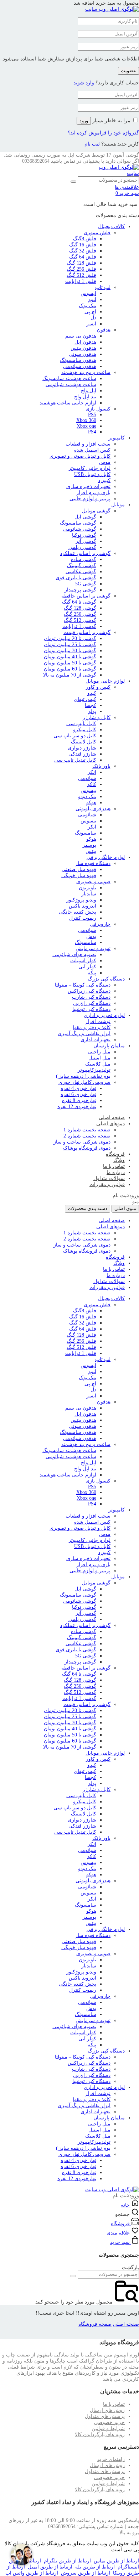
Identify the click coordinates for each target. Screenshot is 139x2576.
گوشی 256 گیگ (80, 614)
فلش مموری (97, 233)
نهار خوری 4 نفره (78, 1088)
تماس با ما (114, 1166)
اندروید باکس (83, 906)
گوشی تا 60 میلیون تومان (70, 669)
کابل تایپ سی (81, 724)
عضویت (128, 71)
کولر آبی (87, 967)
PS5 (92, 415)
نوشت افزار (98, 1021)
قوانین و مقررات (107, 1184)
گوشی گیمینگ (82, 566)
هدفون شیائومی (80, 366)
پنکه (92, 973)
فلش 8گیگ (85, 239)
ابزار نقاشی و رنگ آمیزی (84, 1034)
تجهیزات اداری (96, 1040)
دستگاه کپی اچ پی (92, 1003)
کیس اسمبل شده (92, 450)
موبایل (118, 505)
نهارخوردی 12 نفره (77, 1107)
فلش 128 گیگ (81, 263)
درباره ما (116, 1172)
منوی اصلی (125, 1208)
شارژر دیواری (82, 748)
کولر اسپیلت (83, 961)
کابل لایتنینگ (84, 742)
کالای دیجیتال (111, 227)
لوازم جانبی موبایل (105, 681)
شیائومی (87, 778)
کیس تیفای (85, 699)
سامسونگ (86, 833)
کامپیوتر (117, 438)
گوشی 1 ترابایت (79, 626)
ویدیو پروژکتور (81, 900)
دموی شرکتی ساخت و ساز (82, 1142)
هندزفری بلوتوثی (93, 809)
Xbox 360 (86, 420)
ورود (84, 121)
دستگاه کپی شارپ (91, 997)
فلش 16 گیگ (83, 245)
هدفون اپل (85, 342)
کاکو (92, 784)
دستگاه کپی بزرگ (106, 979)
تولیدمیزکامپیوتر (94, 1070)
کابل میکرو (85, 730)
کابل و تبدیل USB (92, 474)
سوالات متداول (109, 1178)
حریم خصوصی (109, 2422)
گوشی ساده (84, 559)
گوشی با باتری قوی (76, 578)
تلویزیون (87, 888)
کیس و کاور (98, 687)
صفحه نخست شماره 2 (87, 1136)
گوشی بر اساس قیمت (87, 632)
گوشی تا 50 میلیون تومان (70, 663)
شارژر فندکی (82, 754)
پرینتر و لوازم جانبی (90, 499)
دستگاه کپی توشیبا (91, 1009)
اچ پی (90, 312)
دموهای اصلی (110, 1124)
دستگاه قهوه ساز (93, 863)
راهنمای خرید (111, 2459)
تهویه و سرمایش (93, 948)
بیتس (91, 851)
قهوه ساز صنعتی (79, 869)
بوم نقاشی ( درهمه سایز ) (83, 1076)
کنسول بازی (98, 409)
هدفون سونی (83, 354)
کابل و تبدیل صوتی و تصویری (80, 456)
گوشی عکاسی (81, 572)
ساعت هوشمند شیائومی (71, 385)
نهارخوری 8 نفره (79, 1100)
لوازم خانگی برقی (106, 857)
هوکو (91, 803)
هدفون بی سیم (81, 336)
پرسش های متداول (105, 2416)
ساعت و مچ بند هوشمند (86, 372)
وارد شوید (84, 83)
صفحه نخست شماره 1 (87, 1130)
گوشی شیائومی (80, 529)
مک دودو (87, 797)
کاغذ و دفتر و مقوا (92, 1028)
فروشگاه (115, 1154)
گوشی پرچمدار (80, 590)
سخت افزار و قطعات (88, 444)
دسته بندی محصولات (87, 1208)
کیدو (92, 693)
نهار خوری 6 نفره (78, 1094)
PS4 (92, 432)
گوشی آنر (86, 541)
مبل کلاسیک (98, 1064)
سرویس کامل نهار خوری (84, 1082)
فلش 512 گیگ (81, 275)
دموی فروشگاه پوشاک (87, 1148)
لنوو (92, 299)
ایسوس (88, 293)
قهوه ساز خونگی (79, 876)
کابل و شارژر (97, 717)
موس (105, 462)
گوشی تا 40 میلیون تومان (70, 657)
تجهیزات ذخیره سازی (88, 486)
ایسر (91, 324)
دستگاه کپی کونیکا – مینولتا (83, 985)
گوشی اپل (85, 517)
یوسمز (89, 845)
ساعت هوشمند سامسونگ (69, 378)
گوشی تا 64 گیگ (79, 602)
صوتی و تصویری (93, 882)
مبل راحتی (99, 1052)
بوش (91, 936)
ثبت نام (92, 144)
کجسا (91, 705)
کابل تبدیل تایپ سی (75, 760)
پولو (92, 711)
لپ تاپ (103, 287)
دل (93, 318)
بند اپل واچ (85, 397)
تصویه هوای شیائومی (74, 955)
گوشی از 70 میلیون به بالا (70, 675)
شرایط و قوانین (108, 2428)
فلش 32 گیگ (83, 251)
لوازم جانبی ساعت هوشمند (68, 403)
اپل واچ (89, 391)
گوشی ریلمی (82, 547)
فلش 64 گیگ (83, 257)
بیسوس (88, 790)
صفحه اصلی (112, 1118)
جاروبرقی (100, 924)
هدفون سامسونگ (78, 360)
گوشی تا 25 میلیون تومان (70, 645)
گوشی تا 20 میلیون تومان (70, 638)
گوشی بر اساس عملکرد (85, 553)
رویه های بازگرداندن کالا (100, 2435)
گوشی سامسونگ (78, 523)
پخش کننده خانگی (78, 912)
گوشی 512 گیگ (80, 620)
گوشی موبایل (96, 511)
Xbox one (86, 426)
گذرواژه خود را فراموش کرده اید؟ (103, 133)
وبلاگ (119, 1160)
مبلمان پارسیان (109, 1046)
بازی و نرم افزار (93, 493)
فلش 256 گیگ (81, 269)
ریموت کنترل (83, 918)
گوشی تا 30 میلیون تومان (70, 651)
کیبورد (104, 480)
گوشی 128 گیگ (80, 608)
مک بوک (87, 306)
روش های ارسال (107, 2410)
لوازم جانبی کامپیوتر (89, 468)
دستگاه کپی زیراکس (89, 991)
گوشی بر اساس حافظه (86, 596)
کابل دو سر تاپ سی (75, 736)
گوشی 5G (86, 584)
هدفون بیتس (83, 348)
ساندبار (89, 894)
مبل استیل (99, 1058)
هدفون (104, 330)
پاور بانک (101, 766)
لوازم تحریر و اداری (104, 1015)
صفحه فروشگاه (95, 2324)
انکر (92, 772)
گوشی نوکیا (84, 535)
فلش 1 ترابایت (81, 281)
